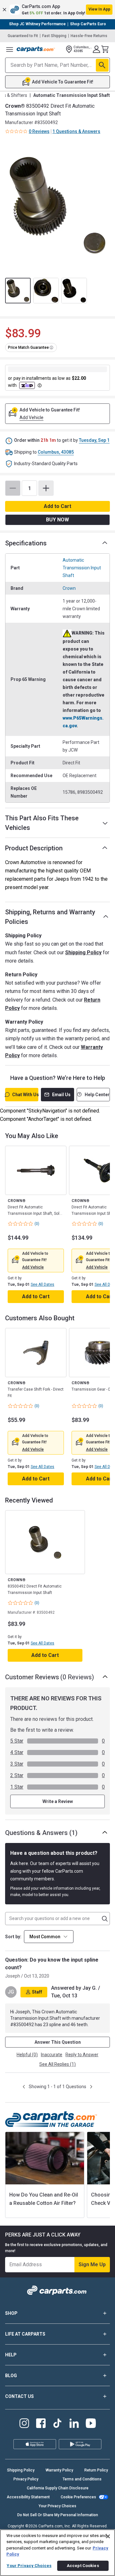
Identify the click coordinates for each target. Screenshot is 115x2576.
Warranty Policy (59, 2470)
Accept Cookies (83, 2566)
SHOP (11, 2313)
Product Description (34, 848)
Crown (69, 588)
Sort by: (13, 1937)
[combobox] (49, 1937)
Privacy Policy (26, 2479)
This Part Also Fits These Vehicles (42, 823)
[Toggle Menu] (10, 49)
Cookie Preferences (78, 2497)
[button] (57, 10)
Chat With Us (25, 1095)
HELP (11, 2355)
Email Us (61, 1095)
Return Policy (96, 2470)
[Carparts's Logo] (36, 49)
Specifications (26, 543)
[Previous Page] (24, 2087)
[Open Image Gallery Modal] (57, 205)
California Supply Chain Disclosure (58, 2488)
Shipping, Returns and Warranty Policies (50, 917)
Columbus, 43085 (56, 452)
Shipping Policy (83, 952)
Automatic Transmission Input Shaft (82, 568)
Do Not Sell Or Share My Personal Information (58, 2515)
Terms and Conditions (82, 2479)
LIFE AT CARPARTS (25, 2334)
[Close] (108, 2536)
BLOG (11, 2376)
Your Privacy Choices (57, 2506)
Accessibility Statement (28, 2497)
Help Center (97, 1095)
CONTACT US (19, 2396)
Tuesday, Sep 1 (94, 440)
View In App (99, 9)
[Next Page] (91, 2087)
